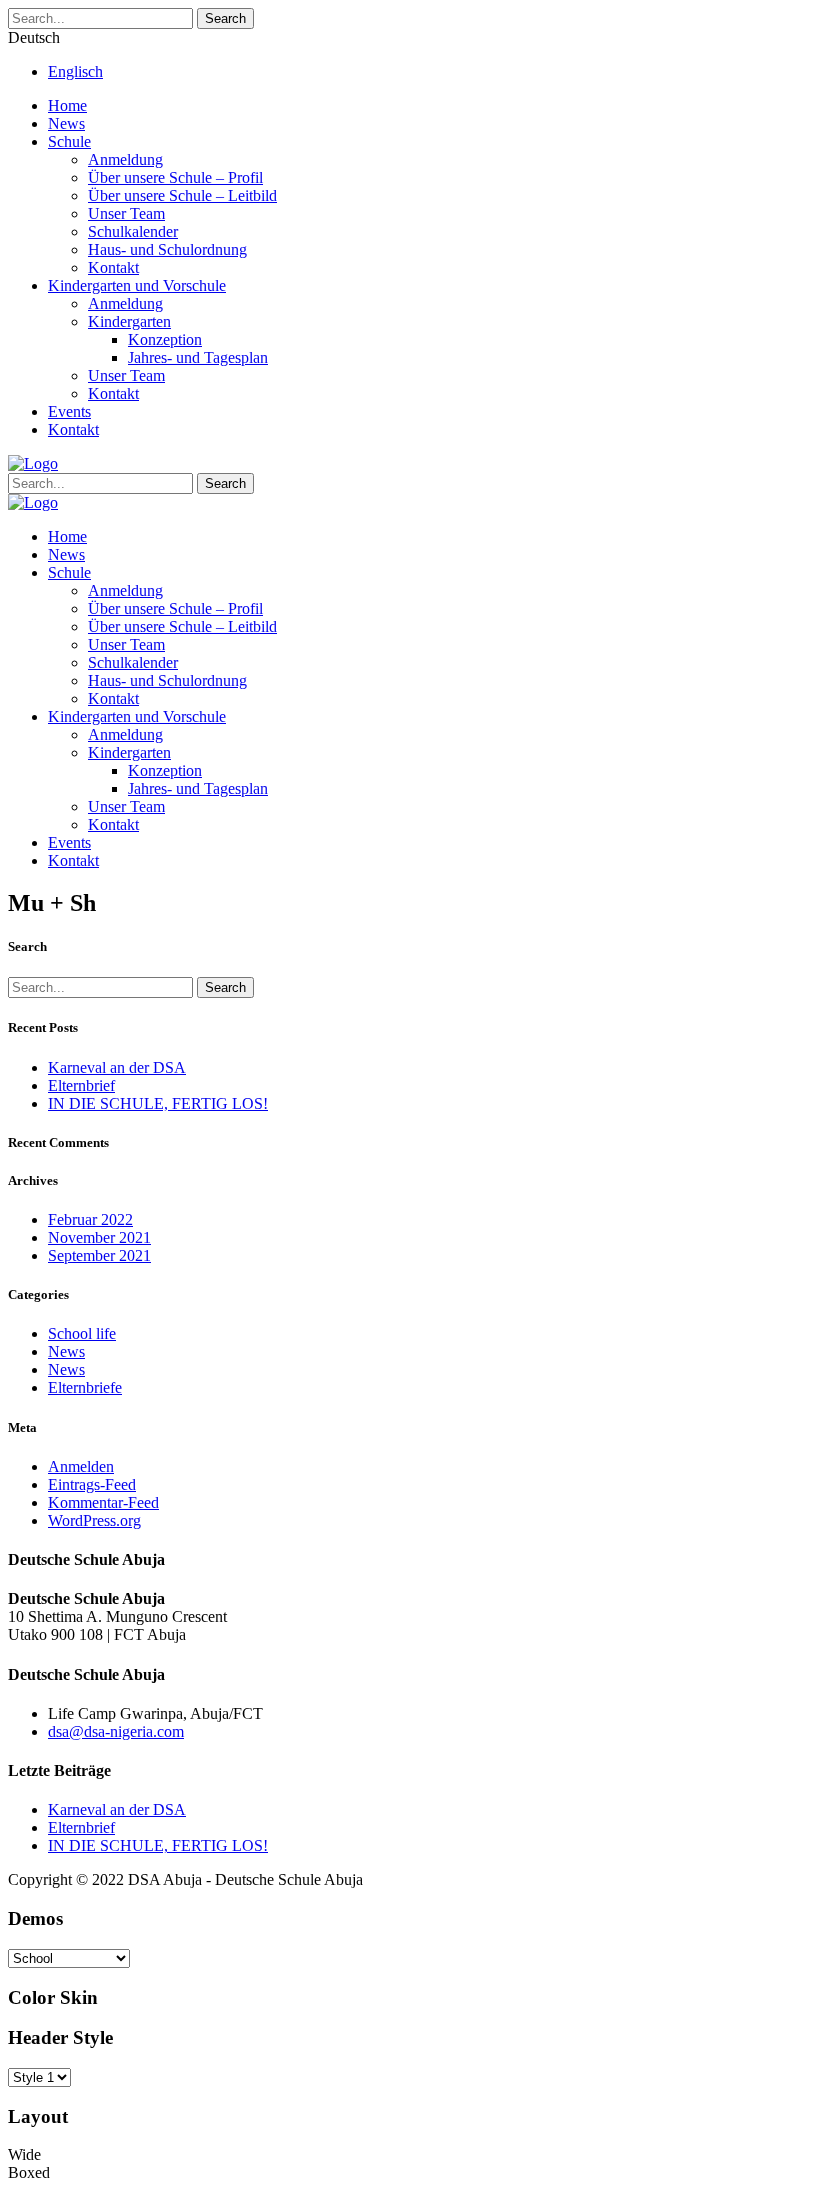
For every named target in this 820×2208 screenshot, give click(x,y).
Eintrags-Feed (92, 1484)
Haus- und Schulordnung (167, 249)
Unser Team (126, 213)
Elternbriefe (85, 1387)
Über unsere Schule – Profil (175, 177)
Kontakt (113, 267)
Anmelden (81, 1466)
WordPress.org (94, 1520)
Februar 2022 (90, 1219)
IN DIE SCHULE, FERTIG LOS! (158, 1103)
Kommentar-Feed (103, 1502)
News (66, 123)
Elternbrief (81, 1085)
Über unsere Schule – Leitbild (182, 195)
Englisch (75, 71)
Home (67, 105)
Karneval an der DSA (117, 1067)
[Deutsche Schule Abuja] (33, 463)
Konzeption (165, 339)
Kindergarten (129, 321)
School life (82, 1333)
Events (69, 411)
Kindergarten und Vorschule (137, 285)
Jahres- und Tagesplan (198, 357)
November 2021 (99, 1237)
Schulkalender (133, 231)
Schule (69, 141)
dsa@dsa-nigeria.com (116, 1731)
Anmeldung (125, 159)
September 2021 (99, 1255)
